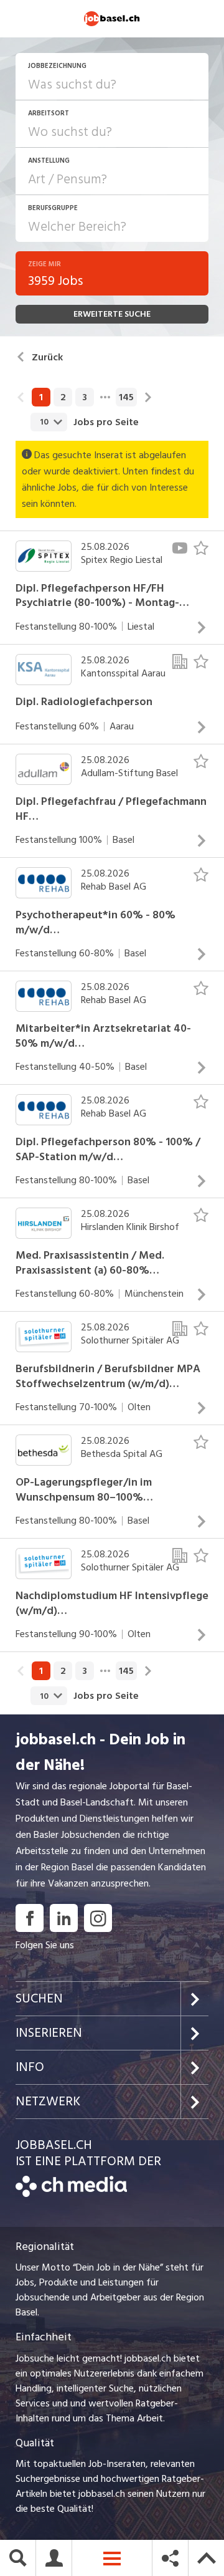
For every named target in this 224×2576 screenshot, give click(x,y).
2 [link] (63, 397)
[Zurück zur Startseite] (71, 2194)
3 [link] (85, 397)
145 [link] (126, 397)
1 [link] (41, 397)
